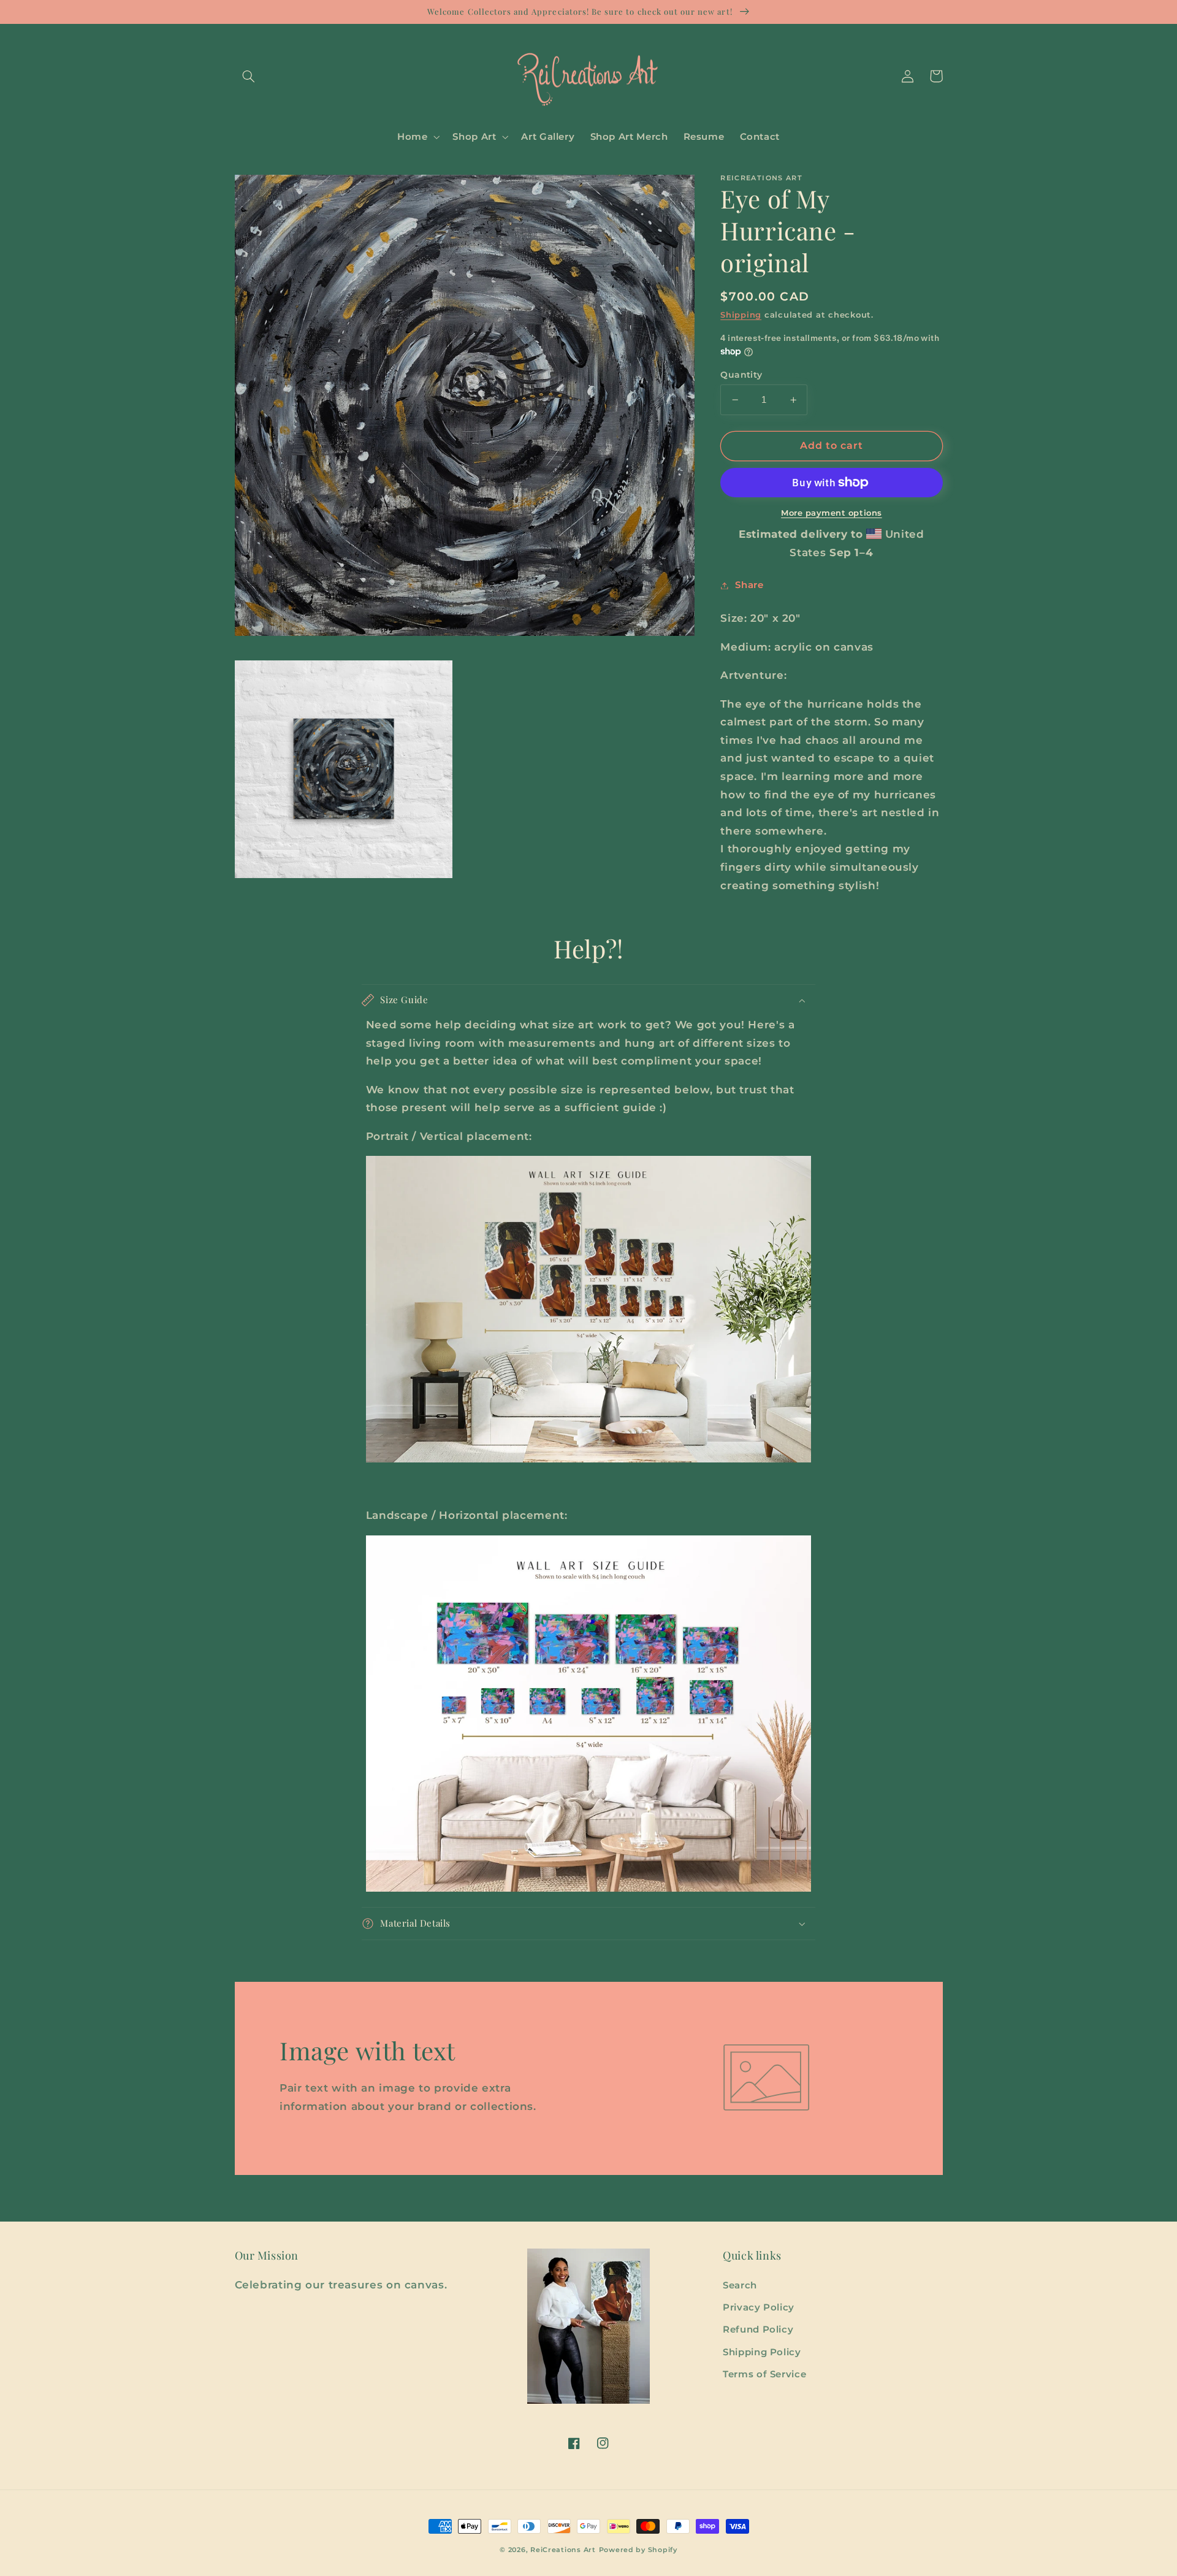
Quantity (741, 375)
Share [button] (749, 585)
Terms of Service (764, 2374)
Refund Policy (758, 2329)
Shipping (741, 315)
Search (740, 2285)
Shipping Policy (762, 2352)
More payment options (832, 513)
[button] (249, 76)
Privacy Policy (759, 2307)
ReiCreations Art (563, 2550)
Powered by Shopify (638, 2550)
